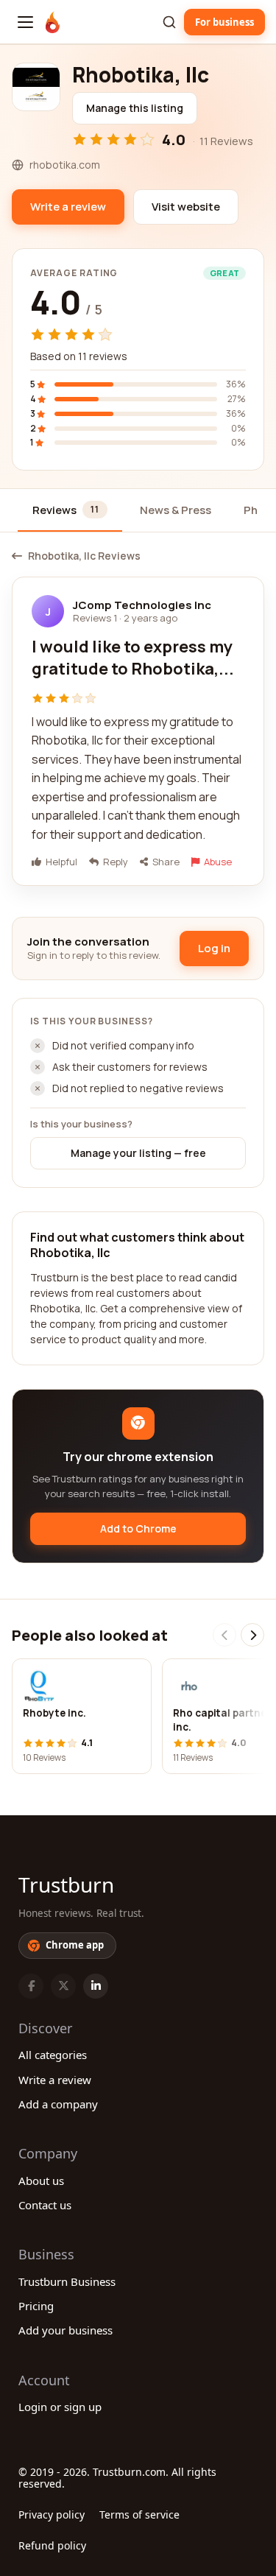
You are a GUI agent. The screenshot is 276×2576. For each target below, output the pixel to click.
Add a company (58, 2104)
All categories (53, 2055)
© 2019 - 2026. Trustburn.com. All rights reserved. (117, 2478)
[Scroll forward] (252, 1635)
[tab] (70, 511)
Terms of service (139, 2515)
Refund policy (52, 2545)
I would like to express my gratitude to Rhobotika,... (133, 658)
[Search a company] (169, 22)
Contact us (45, 2205)
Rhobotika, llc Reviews (84, 556)
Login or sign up (60, 2407)
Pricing (36, 2306)
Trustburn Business (67, 2281)
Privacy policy (52, 2515)
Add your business (66, 2330)
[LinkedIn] (96, 1986)
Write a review (55, 2080)
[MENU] (25, 22)
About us (41, 2181)
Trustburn (66, 1885)
